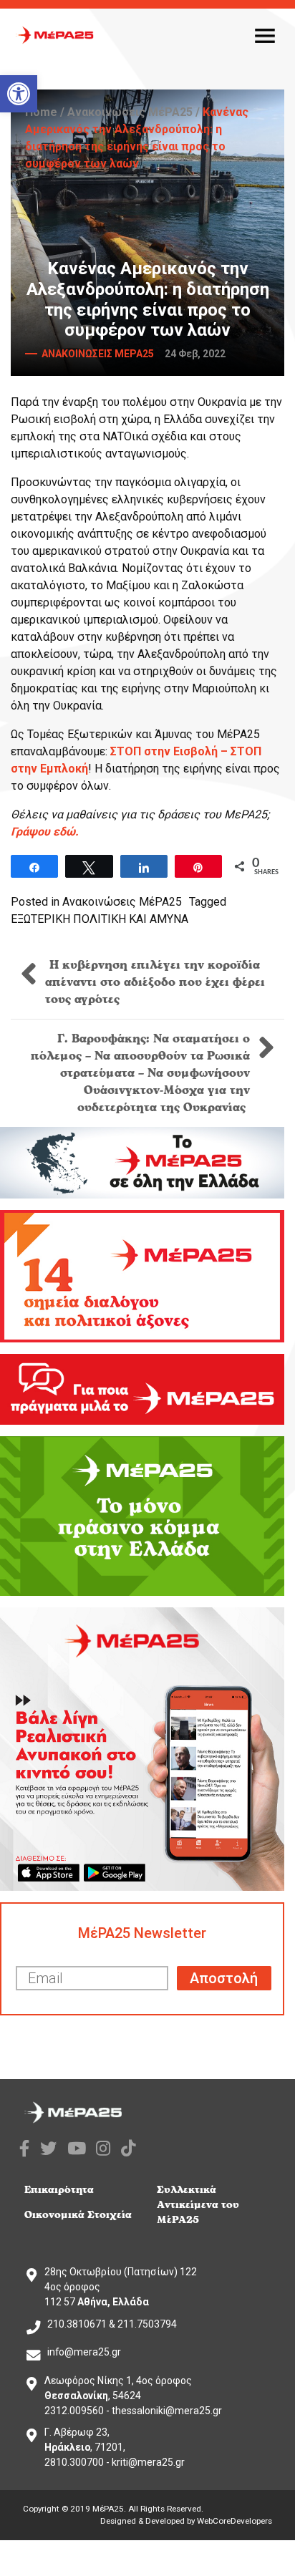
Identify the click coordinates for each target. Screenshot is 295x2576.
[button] (19, 94)
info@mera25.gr (84, 2352)
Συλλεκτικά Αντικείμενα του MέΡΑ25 (198, 2205)
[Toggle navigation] (265, 35)
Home (41, 112)
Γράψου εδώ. (45, 832)
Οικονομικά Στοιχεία (78, 2215)
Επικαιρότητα (59, 2190)
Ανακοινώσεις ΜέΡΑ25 (130, 112)
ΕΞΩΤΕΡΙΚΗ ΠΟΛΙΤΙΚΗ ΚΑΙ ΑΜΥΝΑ (100, 919)
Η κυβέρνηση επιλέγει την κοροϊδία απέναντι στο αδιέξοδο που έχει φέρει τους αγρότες (155, 982)
